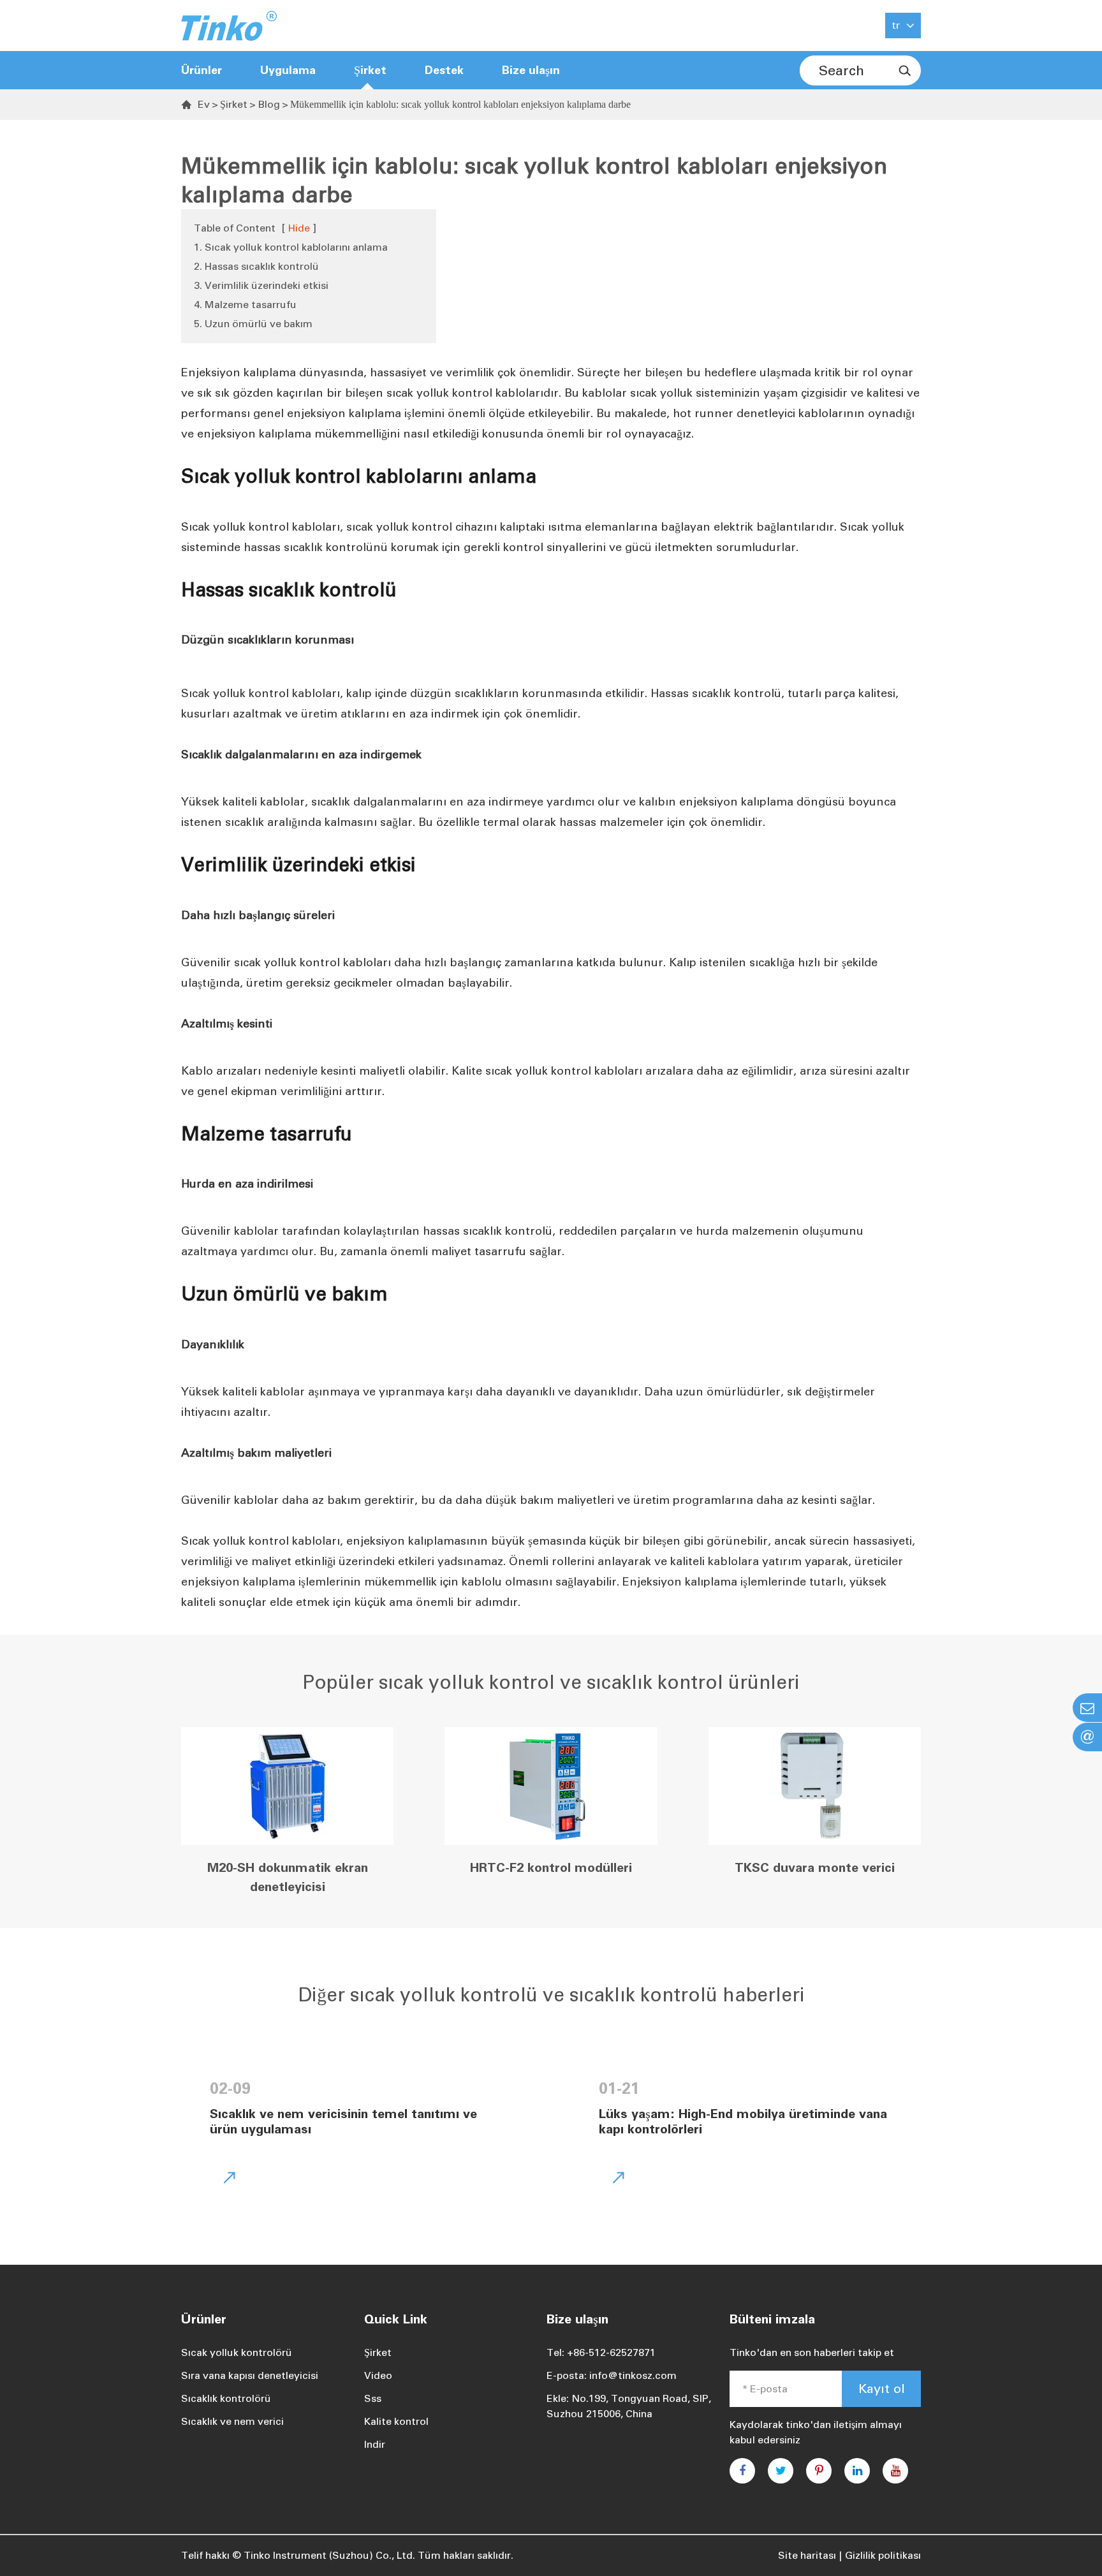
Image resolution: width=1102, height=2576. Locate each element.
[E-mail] (1087, 1708)
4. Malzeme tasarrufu (245, 305)
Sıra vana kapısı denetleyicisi (250, 2375)
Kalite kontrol (396, 2421)
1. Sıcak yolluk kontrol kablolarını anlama (291, 247)
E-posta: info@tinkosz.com (612, 2375)
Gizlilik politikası (883, 2555)
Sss (373, 2398)
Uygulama (288, 70)
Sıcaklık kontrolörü (226, 2398)
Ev (204, 104)
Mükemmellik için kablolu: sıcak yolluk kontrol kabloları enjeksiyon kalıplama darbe (460, 104)
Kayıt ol (882, 2388)
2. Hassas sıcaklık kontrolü (256, 266)
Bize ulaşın (531, 70)
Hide (299, 228)
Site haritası (807, 2555)
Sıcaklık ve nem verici (232, 2421)
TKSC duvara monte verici (815, 1867)
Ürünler (202, 70)
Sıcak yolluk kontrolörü (237, 2352)
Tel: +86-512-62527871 (601, 2352)
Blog (269, 104)
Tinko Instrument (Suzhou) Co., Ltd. (329, 2555)
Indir (375, 2444)
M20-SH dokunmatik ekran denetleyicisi (288, 1877)
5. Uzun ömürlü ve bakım (253, 324)
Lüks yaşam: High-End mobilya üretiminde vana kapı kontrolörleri (743, 2121)
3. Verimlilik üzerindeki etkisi (261, 285)
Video (378, 2375)
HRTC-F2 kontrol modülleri (551, 1867)
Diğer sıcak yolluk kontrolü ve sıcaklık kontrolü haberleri (551, 1995)
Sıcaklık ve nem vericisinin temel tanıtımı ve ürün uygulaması (343, 2121)
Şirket (234, 104)
